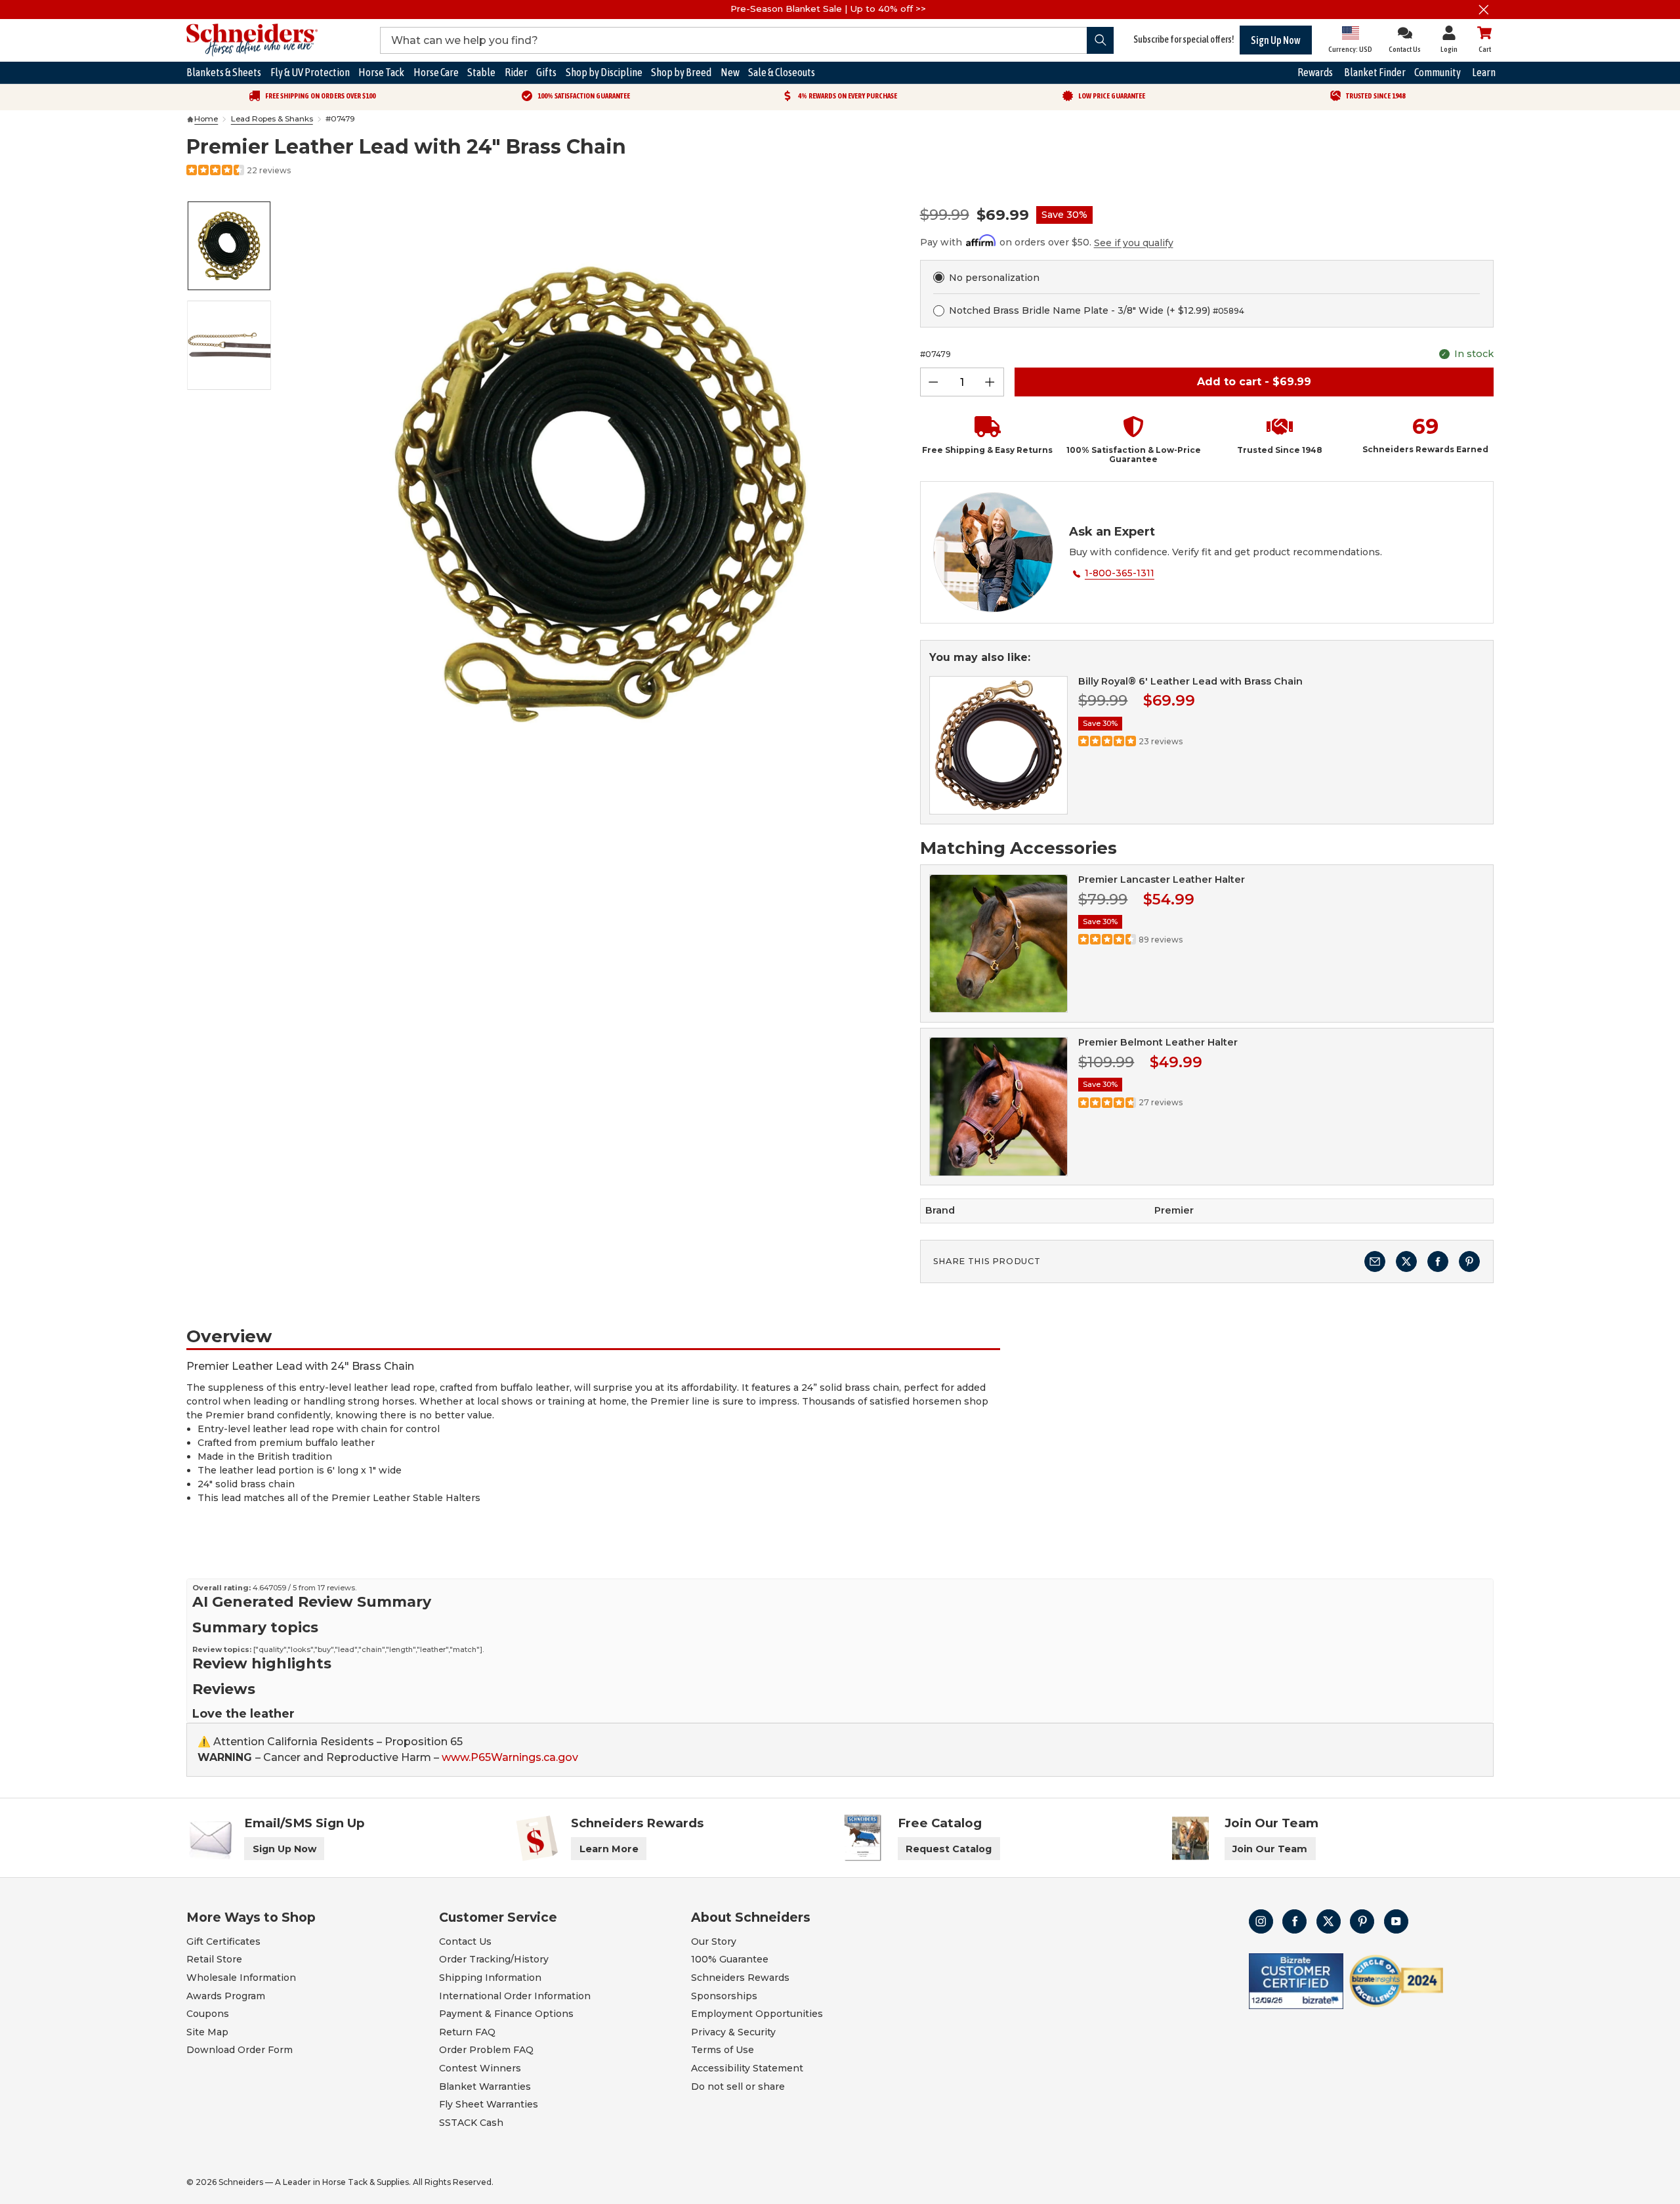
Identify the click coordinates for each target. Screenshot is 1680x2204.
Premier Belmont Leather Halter (1158, 1042)
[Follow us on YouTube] (1396, 1921)
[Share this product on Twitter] (1406, 1261)
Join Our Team (1270, 1849)
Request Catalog (949, 1849)
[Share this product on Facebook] (1438, 1261)
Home (206, 119)
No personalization (994, 278)
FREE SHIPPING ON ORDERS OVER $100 (320, 96)
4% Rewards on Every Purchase (848, 96)
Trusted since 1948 (1375, 96)
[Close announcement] (1484, 10)
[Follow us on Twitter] (1329, 1921)
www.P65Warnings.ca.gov (510, 1757)
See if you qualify (1134, 243)
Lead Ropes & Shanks (272, 119)
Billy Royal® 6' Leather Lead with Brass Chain (1190, 681)
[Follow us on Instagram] (1261, 1921)
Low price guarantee (1112, 96)
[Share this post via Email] (1375, 1261)
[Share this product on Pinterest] (1469, 1261)
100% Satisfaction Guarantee (584, 96)
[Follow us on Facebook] (1294, 1921)
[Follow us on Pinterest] (1362, 1921)
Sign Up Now (1276, 40)
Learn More (609, 1849)
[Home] (190, 119)
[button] (982, 440)
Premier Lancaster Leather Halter (1162, 879)
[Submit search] (1100, 40)
